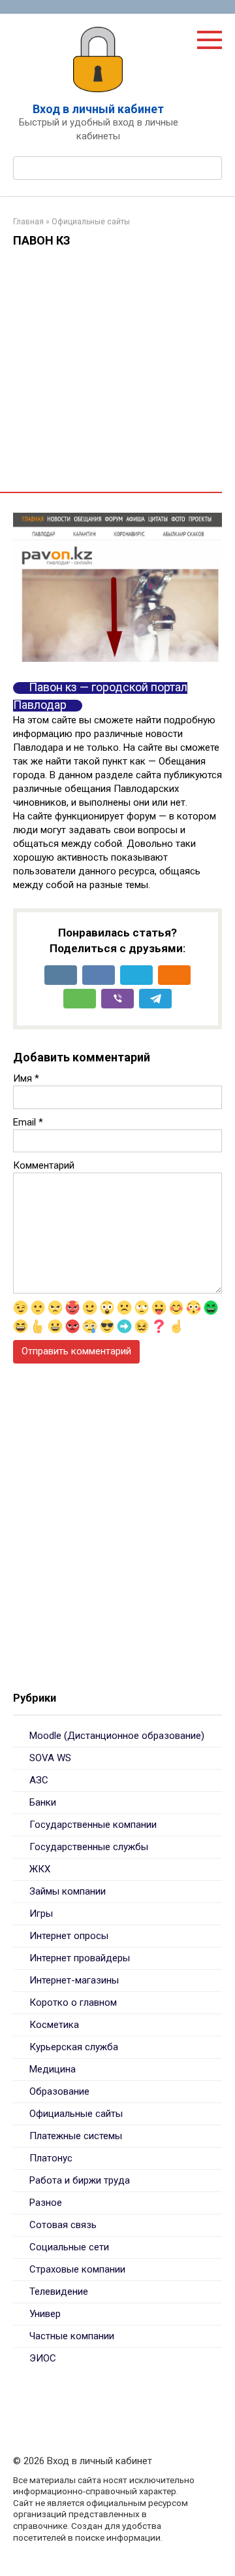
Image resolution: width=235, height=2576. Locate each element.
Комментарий (44, 1165)
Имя (26, 1078)
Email (28, 1122)
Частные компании (72, 2336)
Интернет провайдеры (80, 1958)
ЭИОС (43, 2358)
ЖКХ (40, 1869)
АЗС (39, 1780)
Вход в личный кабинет (98, 109)
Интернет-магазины (74, 1980)
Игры (41, 1914)
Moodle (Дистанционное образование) (117, 1736)
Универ (45, 2314)
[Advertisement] (117, 374)
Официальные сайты (76, 2114)
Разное (46, 2203)
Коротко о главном (73, 2002)
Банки (43, 1802)
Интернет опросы (69, 1936)
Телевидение (59, 2292)
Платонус (51, 2158)
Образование (59, 2091)
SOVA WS (50, 1758)
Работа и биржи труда (80, 2180)
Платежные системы (76, 2136)
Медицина (53, 2069)
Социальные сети (69, 2247)
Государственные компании (93, 1825)
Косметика (54, 2025)
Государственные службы (89, 1847)
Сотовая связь (63, 2225)
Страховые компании (77, 2269)
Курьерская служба (74, 2047)
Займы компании (68, 1891)
